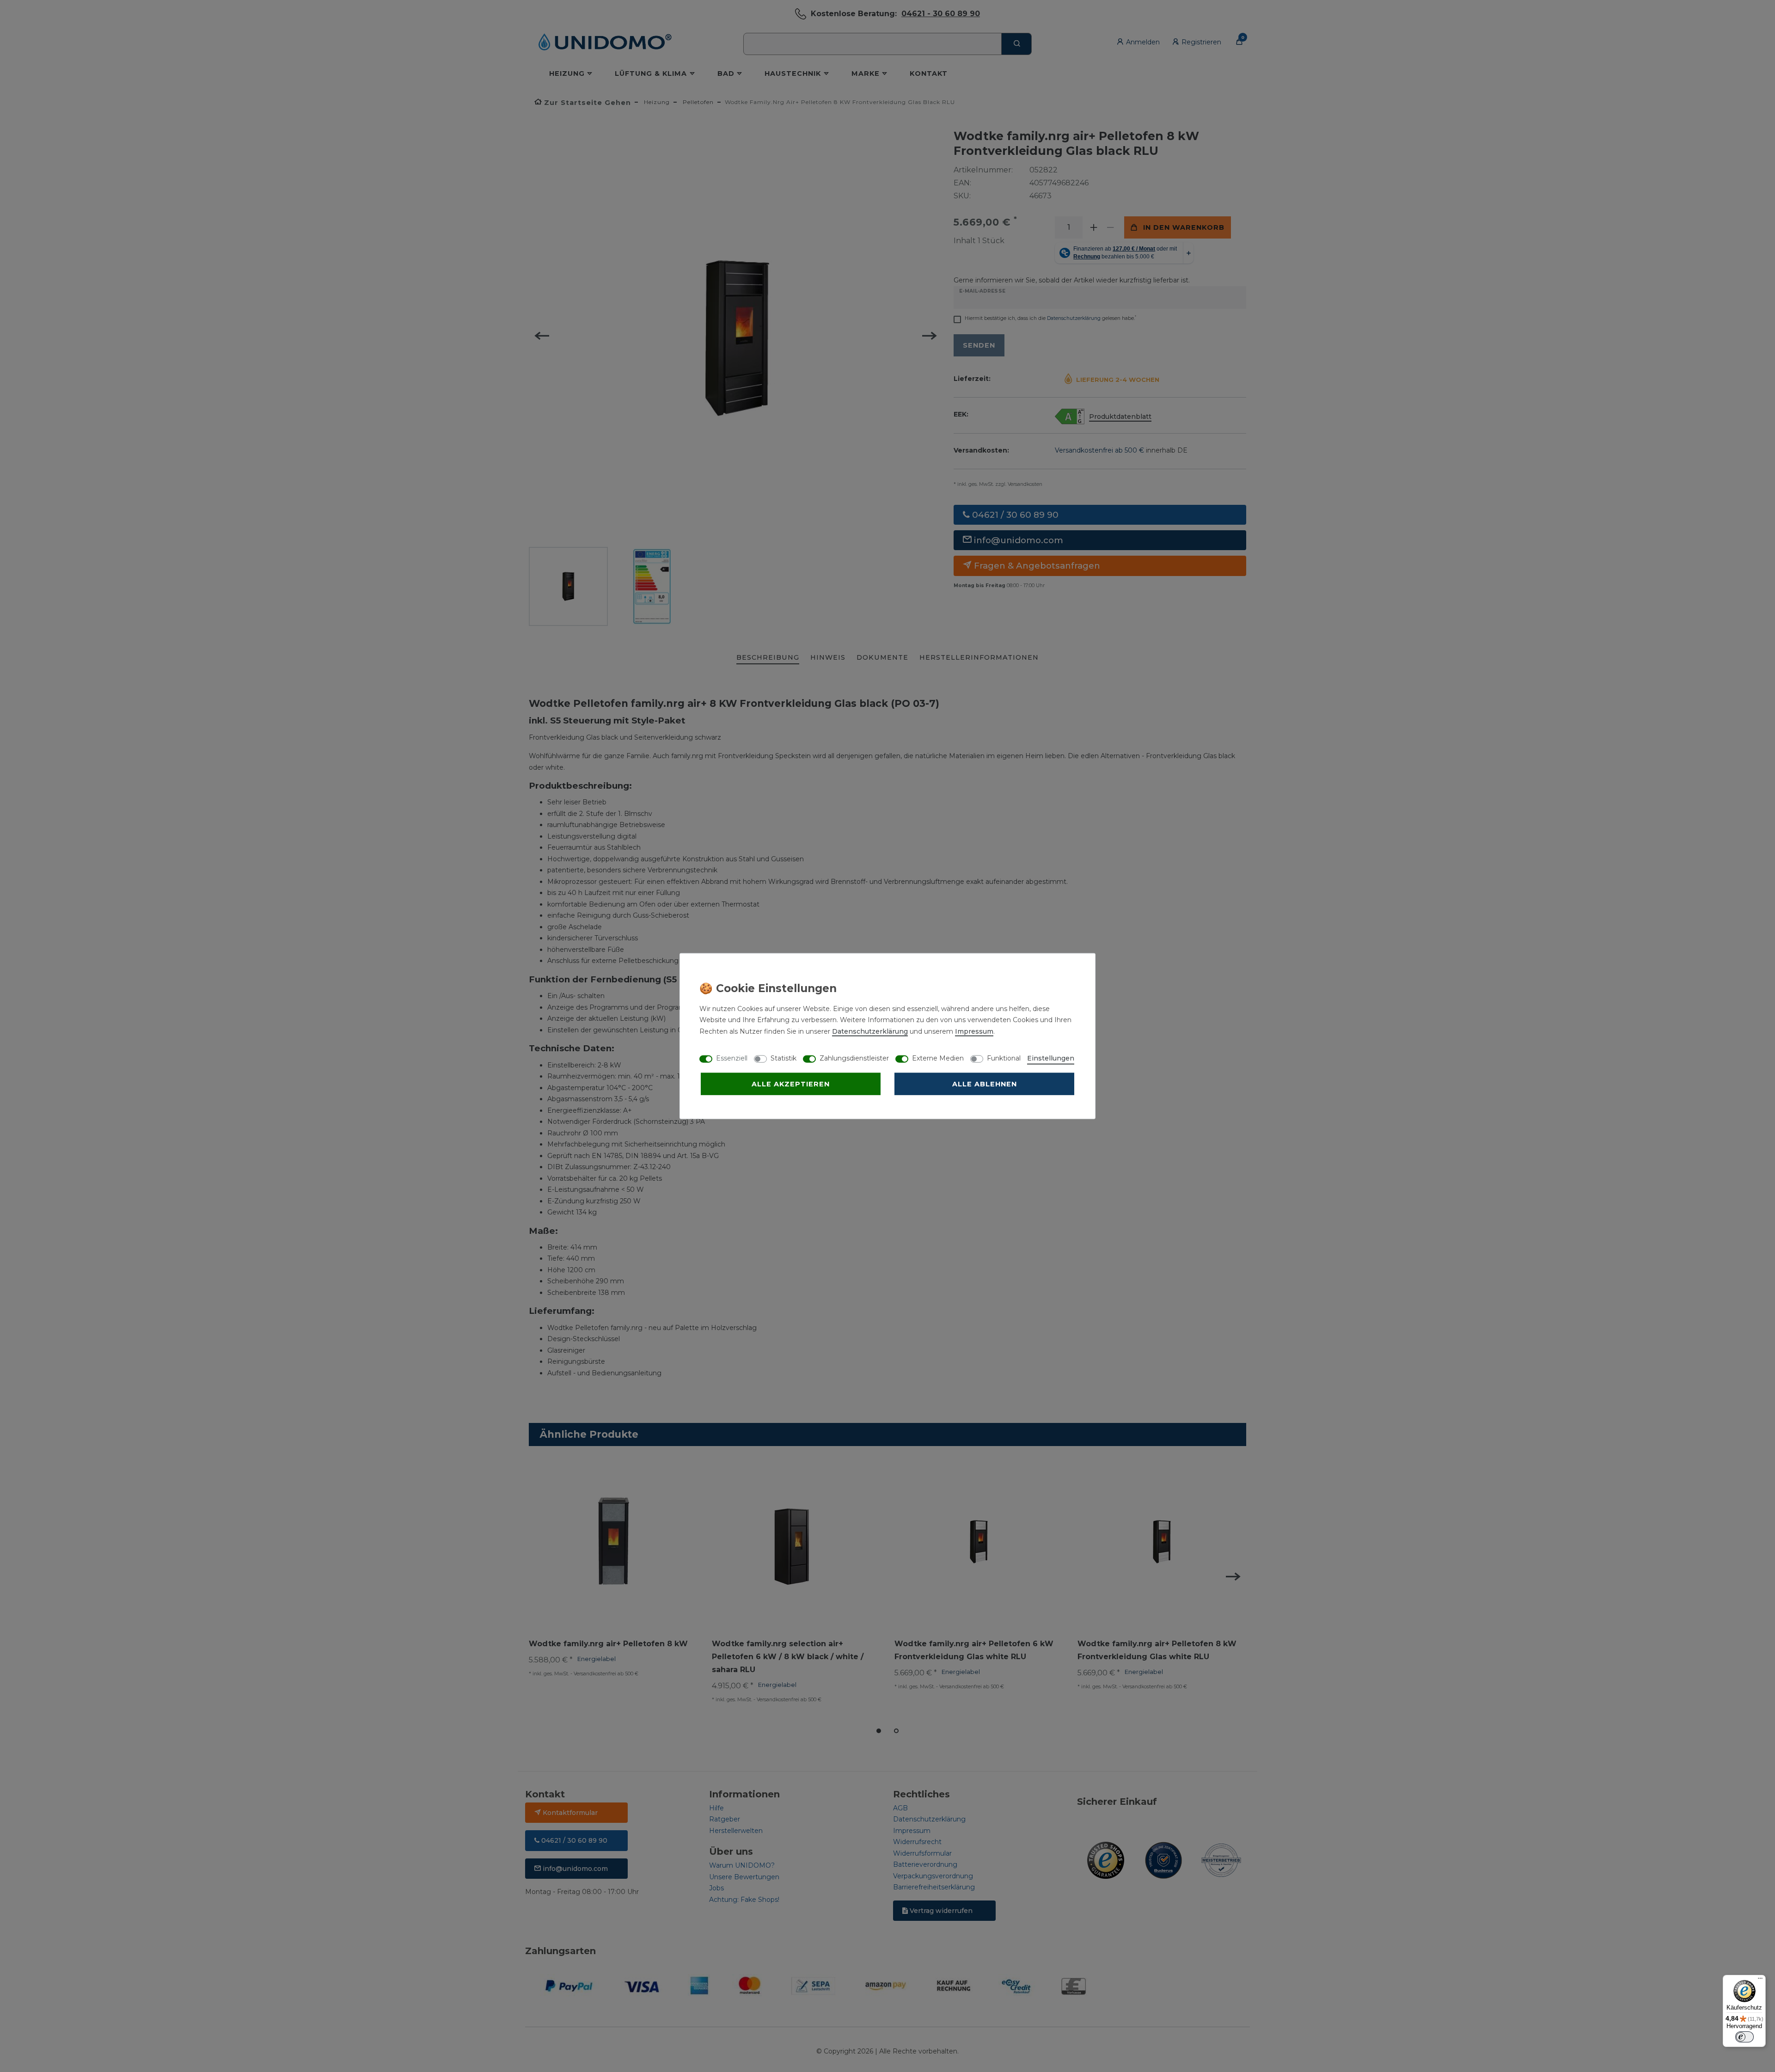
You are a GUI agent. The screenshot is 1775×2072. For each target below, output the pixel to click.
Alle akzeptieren (791, 1084)
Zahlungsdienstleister (854, 1058)
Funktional (1004, 1058)
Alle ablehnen (985, 1084)
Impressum (974, 1031)
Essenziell (732, 1058)
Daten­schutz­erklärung (870, 1031)
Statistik (783, 1058)
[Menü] (1760, 1980)
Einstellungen (1051, 1058)
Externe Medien (938, 1058)
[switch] (1744, 2037)
